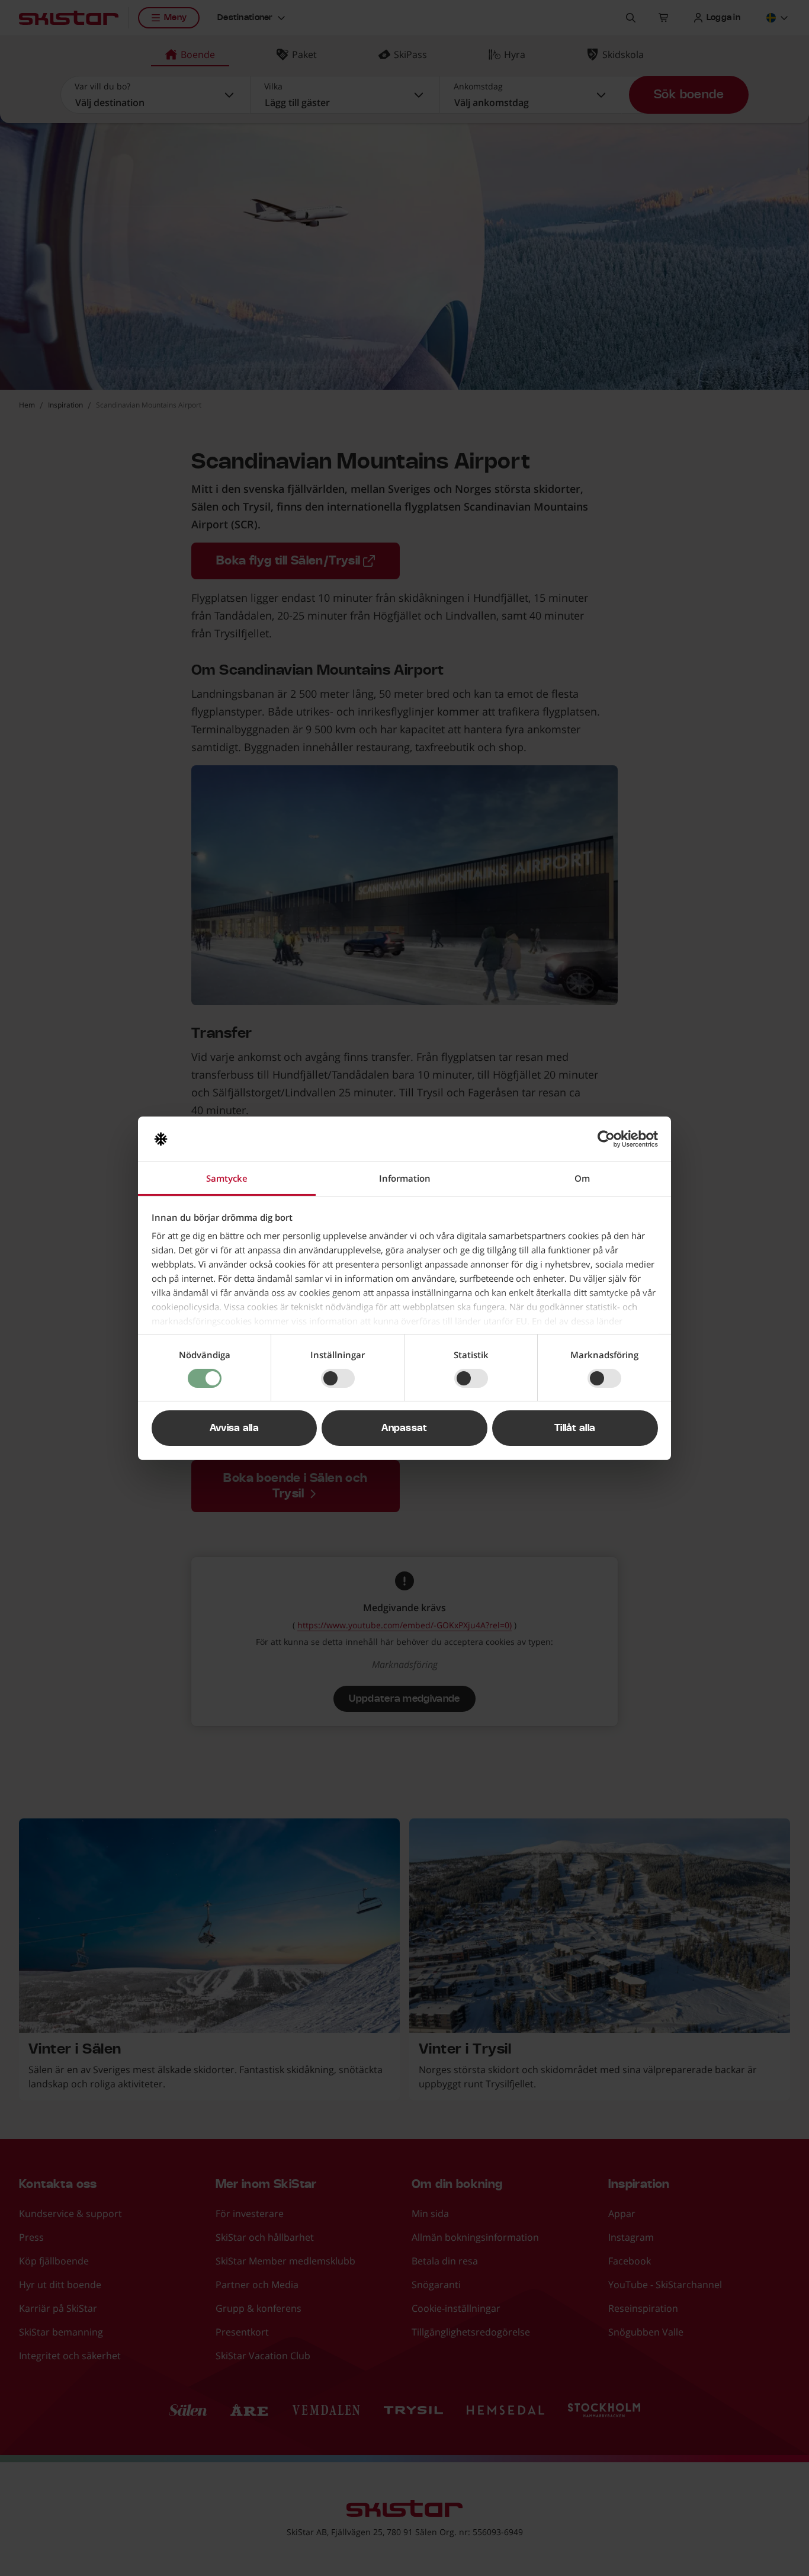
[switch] (338, 1378)
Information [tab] (405, 1178)
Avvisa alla (235, 1428)
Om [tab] (582, 1178)
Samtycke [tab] (227, 1178)
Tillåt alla (575, 1428)
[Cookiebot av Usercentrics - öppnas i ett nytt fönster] (606, 1139)
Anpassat (404, 1428)
